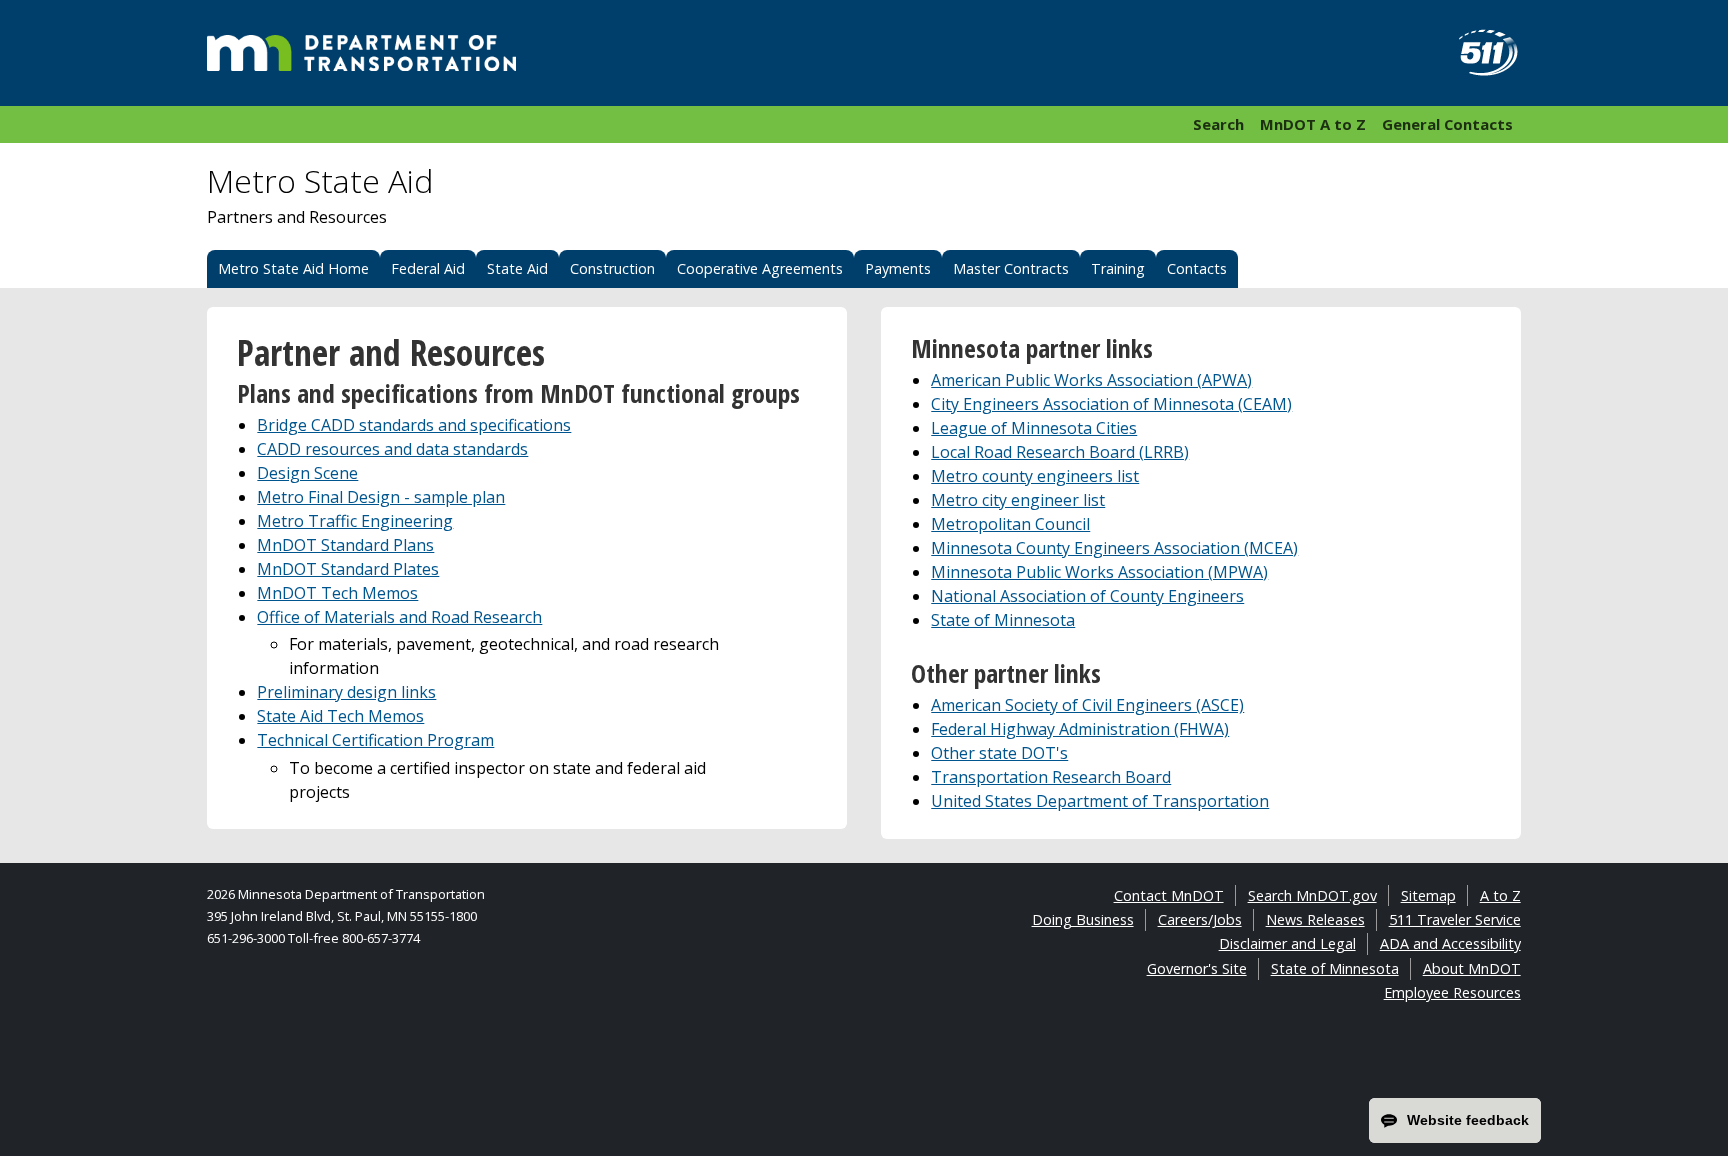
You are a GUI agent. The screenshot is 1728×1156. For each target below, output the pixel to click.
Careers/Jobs (1200, 919)
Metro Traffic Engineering (355, 521)
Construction (612, 268)
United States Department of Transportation (1100, 801)
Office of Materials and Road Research (399, 617)
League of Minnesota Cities (1034, 428)
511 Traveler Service (1455, 919)
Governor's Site (1197, 968)
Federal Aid (428, 268)
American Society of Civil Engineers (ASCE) (1087, 705)
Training (1118, 268)
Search (1218, 124)
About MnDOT (1472, 968)
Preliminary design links (346, 692)
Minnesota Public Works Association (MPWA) (1099, 572)
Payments (898, 268)
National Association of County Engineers (1087, 596)
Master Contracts (1011, 268)
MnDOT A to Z (1313, 124)
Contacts (1197, 268)
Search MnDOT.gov (1312, 895)
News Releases (1315, 919)
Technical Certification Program (375, 740)
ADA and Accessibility (1450, 943)
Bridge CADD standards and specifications (414, 425)
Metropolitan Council (1010, 524)
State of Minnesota (1003, 620)
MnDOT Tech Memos (337, 593)
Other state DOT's (999, 753)
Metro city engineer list (1018, 500)
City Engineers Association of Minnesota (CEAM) (1111, 404)
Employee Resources (1452, 992)
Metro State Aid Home (293, 268)
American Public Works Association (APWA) (1091, 380)
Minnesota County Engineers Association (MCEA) (1114, 548)
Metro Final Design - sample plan (381, 497)
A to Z (1500, 895)
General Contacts (1447, 124)
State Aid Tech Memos (340, 716)
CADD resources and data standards (392, 449)
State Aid (517, 268)
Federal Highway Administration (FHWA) (1080, 729)
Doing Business (1083, 919)
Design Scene (307, 473)
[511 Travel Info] (1477, 53)
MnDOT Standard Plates (348, 569)
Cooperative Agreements (760, 268)
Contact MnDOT (1169, 895)
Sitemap (1428, 895)
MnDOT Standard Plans (345, 545)
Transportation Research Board (1051, 777)
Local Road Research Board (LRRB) (1060, 452)
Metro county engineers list (1035, 476)
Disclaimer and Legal (1287, 943)
